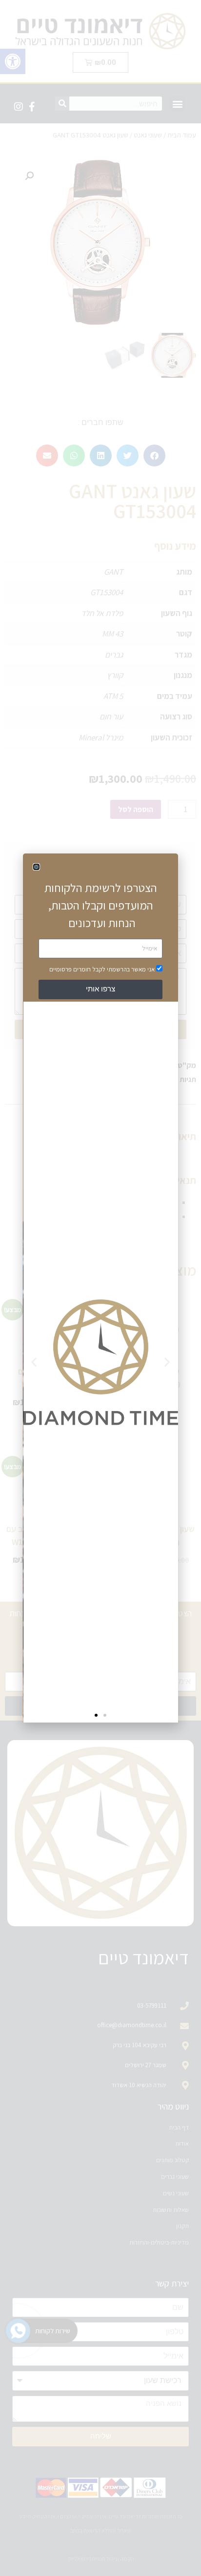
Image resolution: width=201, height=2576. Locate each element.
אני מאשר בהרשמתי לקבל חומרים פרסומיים (102, 969)
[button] (36, 867)
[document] (100, 1288)
